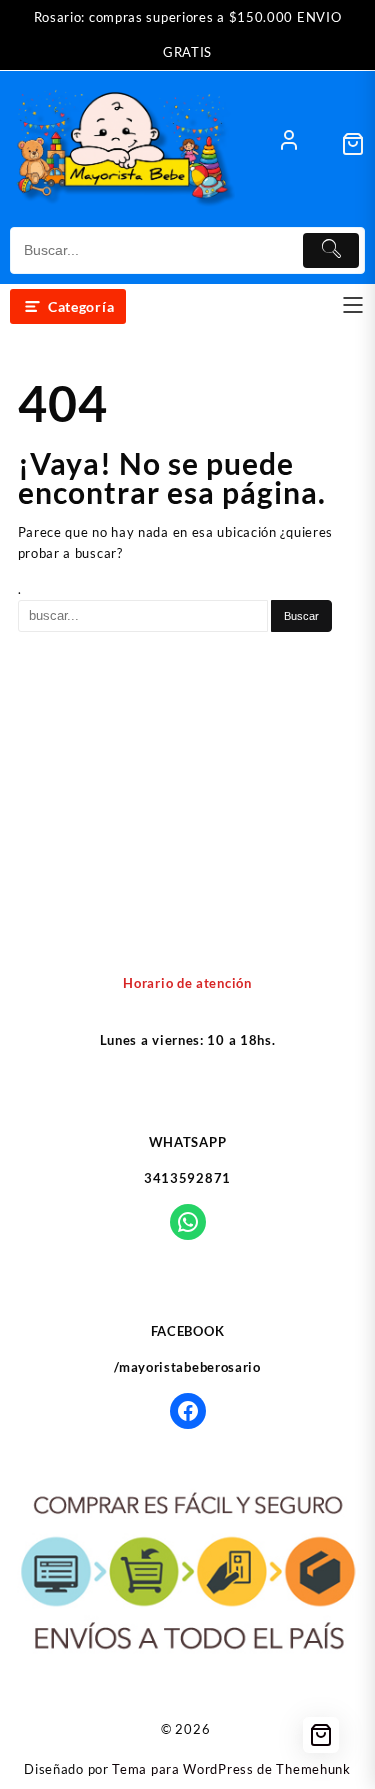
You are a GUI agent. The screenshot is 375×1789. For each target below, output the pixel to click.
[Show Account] (289, 144)
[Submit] (331, 250)
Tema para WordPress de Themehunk (231, 1769)
